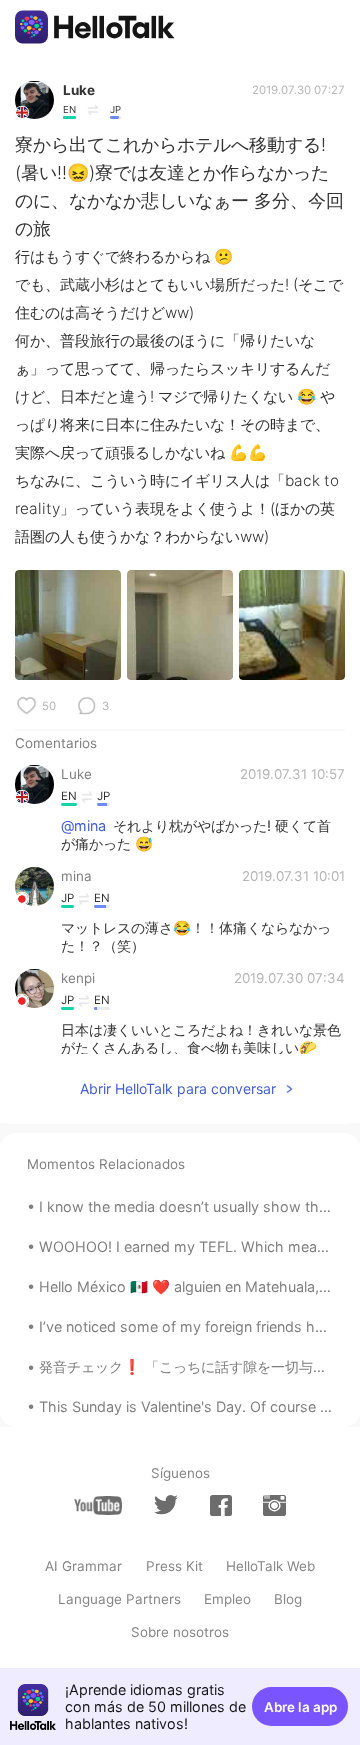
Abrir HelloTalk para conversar (178, 1088)
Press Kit (174, 1566)
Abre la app (300, 1707)
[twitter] (166, 1505)
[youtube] (98, 1505)
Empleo (227, 1599)
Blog (288, 1599)
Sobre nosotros (180, 1632)
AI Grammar (83, 1566)
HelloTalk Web (270, 1566)
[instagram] (274, 1505)
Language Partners (119, 1599)
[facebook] (221, 1505)
